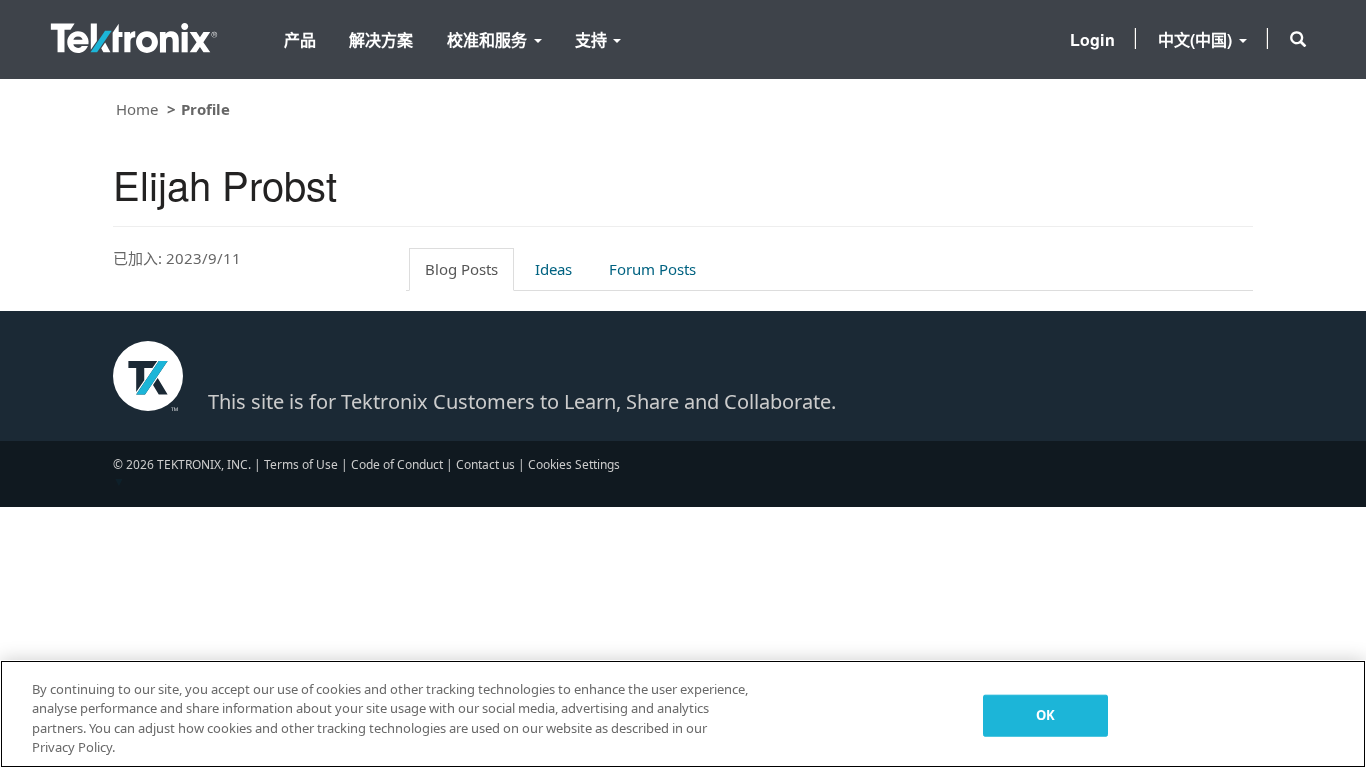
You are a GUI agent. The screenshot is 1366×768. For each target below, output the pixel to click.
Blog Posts (461, 269)
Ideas (553, 269)
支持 (593, 39)
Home (137, 109)
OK (1045, 715)
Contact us (485, 464)
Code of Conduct (397, 464)
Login (1092, 39)
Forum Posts (652, 269)
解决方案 (381, 39)
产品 (300, 39)
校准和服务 (489, 39)
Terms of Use (301, 464)
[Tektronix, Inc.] (134, 33)
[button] (1298, 39)
